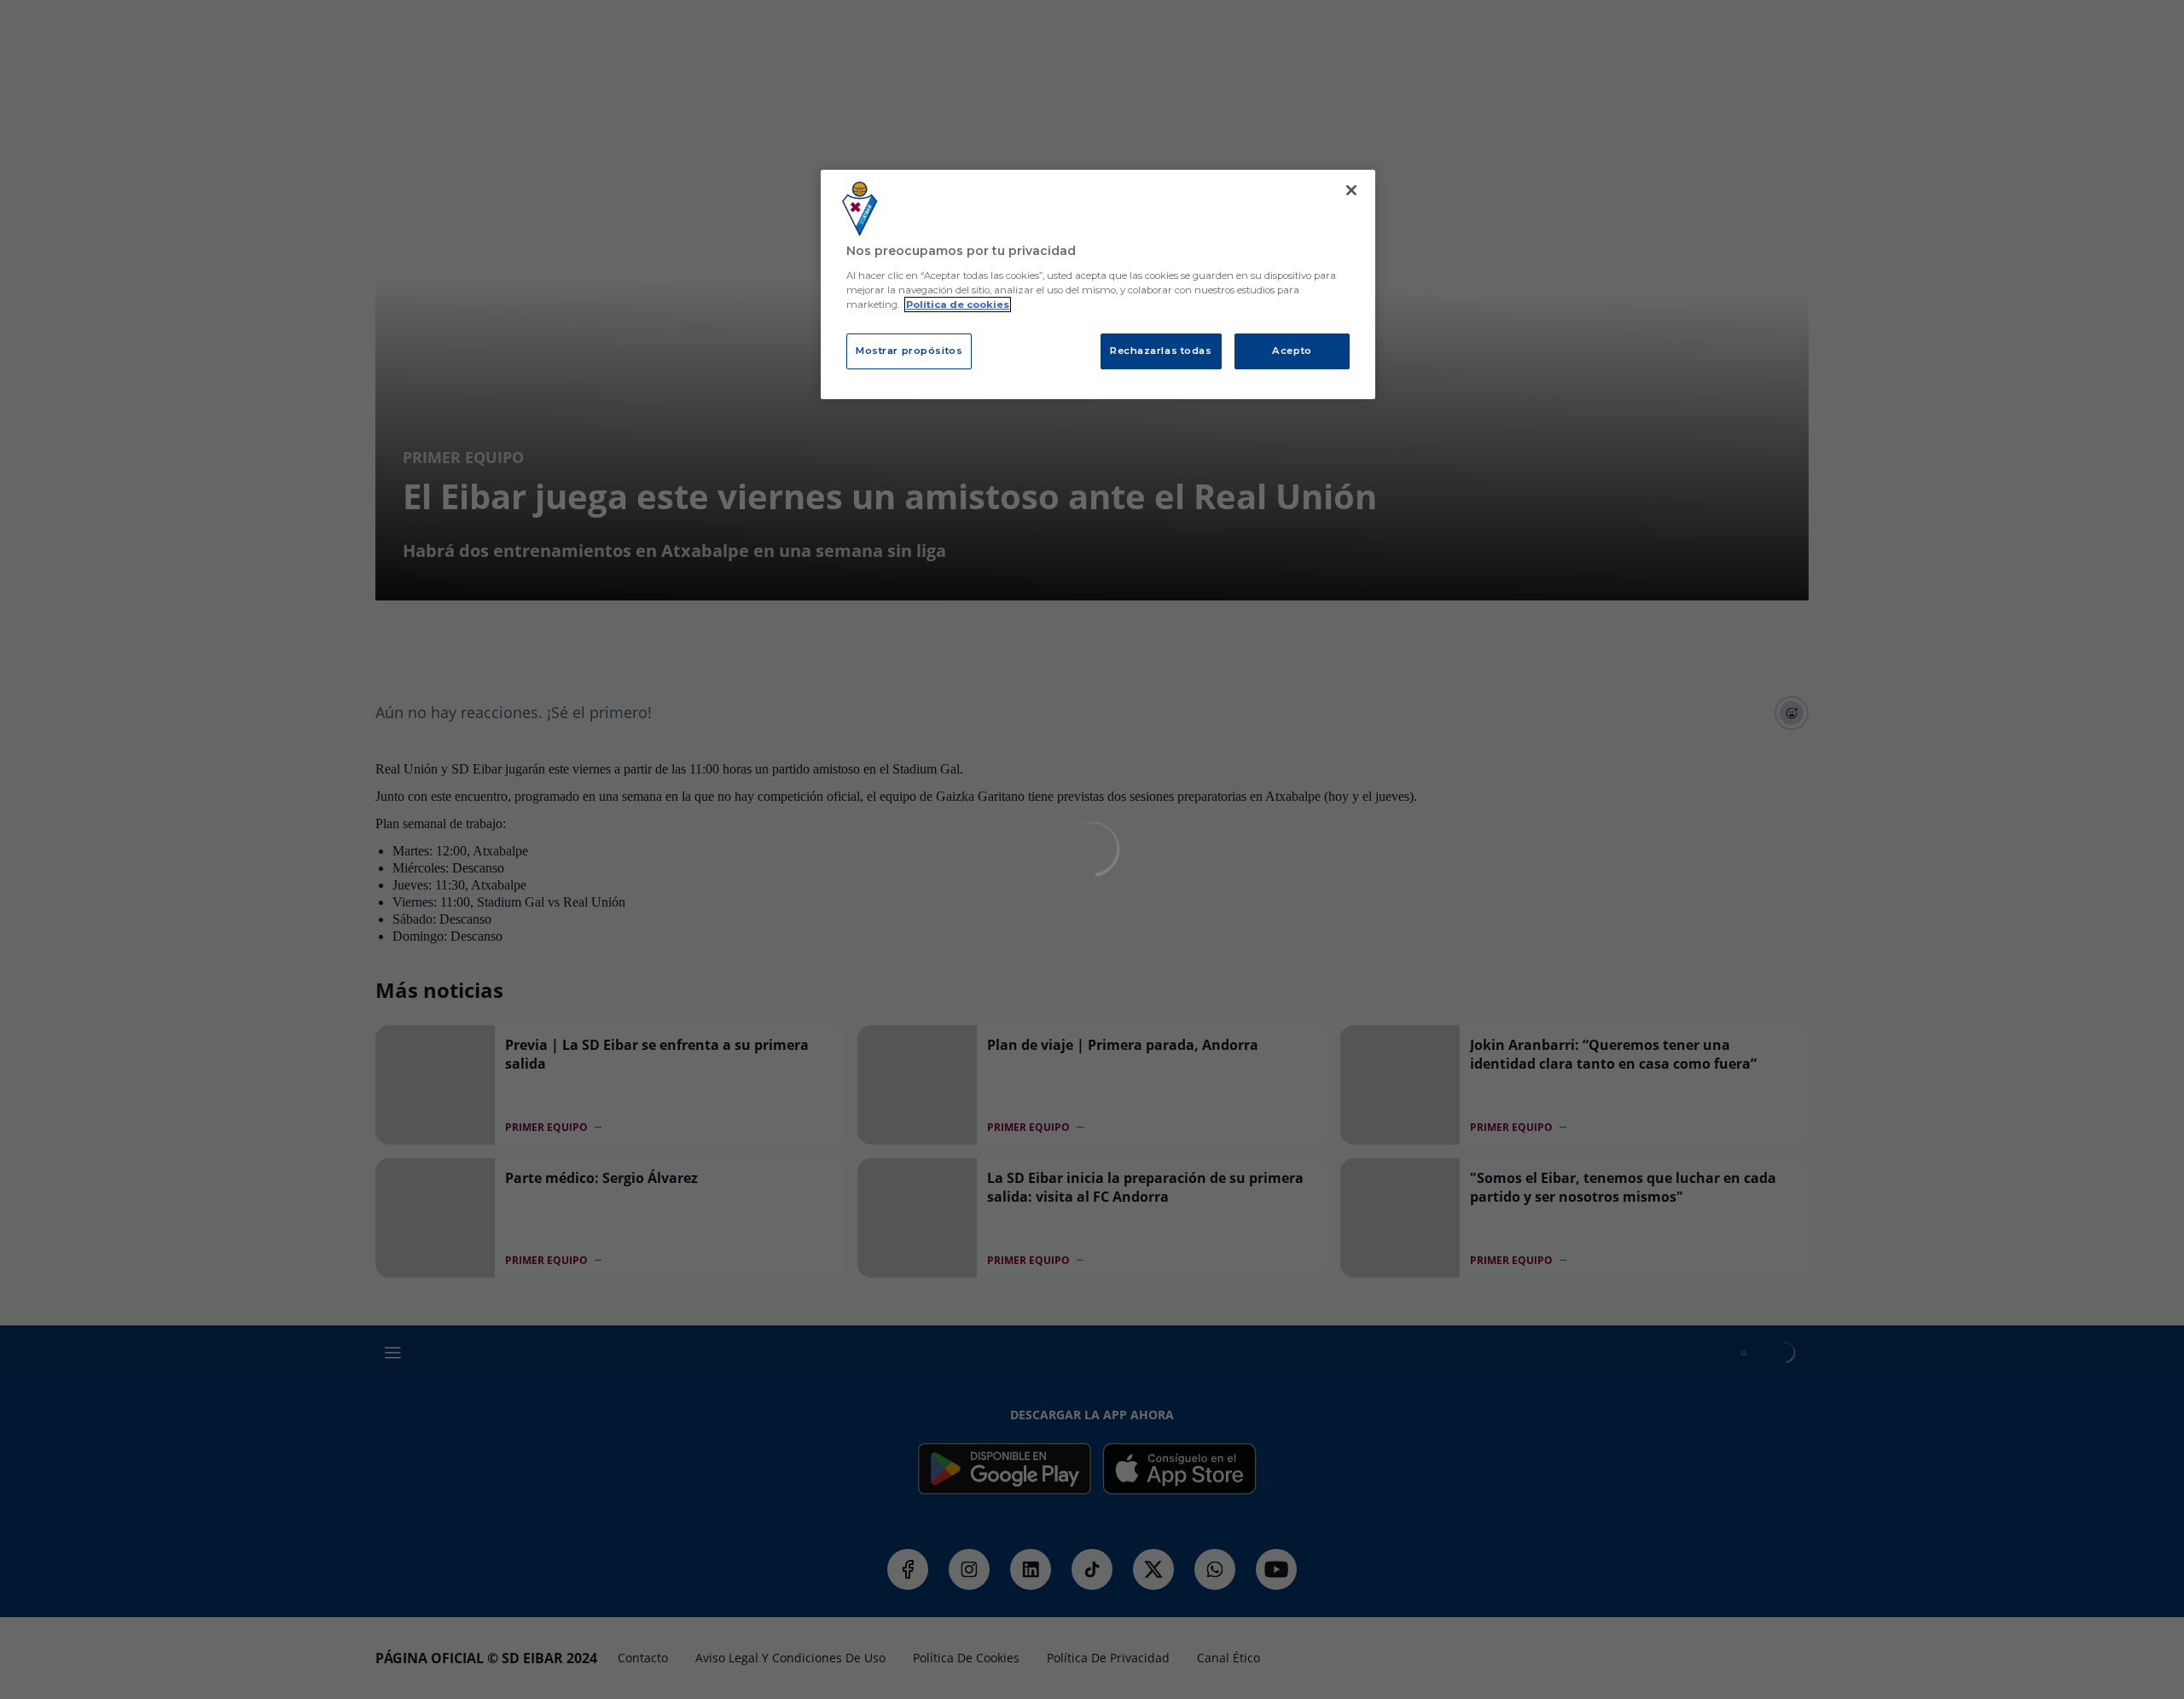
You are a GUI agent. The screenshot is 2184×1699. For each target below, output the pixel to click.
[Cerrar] (1351, 190)
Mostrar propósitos (909, 351)
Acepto (1292, 351)
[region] (1098, 284)
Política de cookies (958, 304)
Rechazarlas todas (1161, 351)
